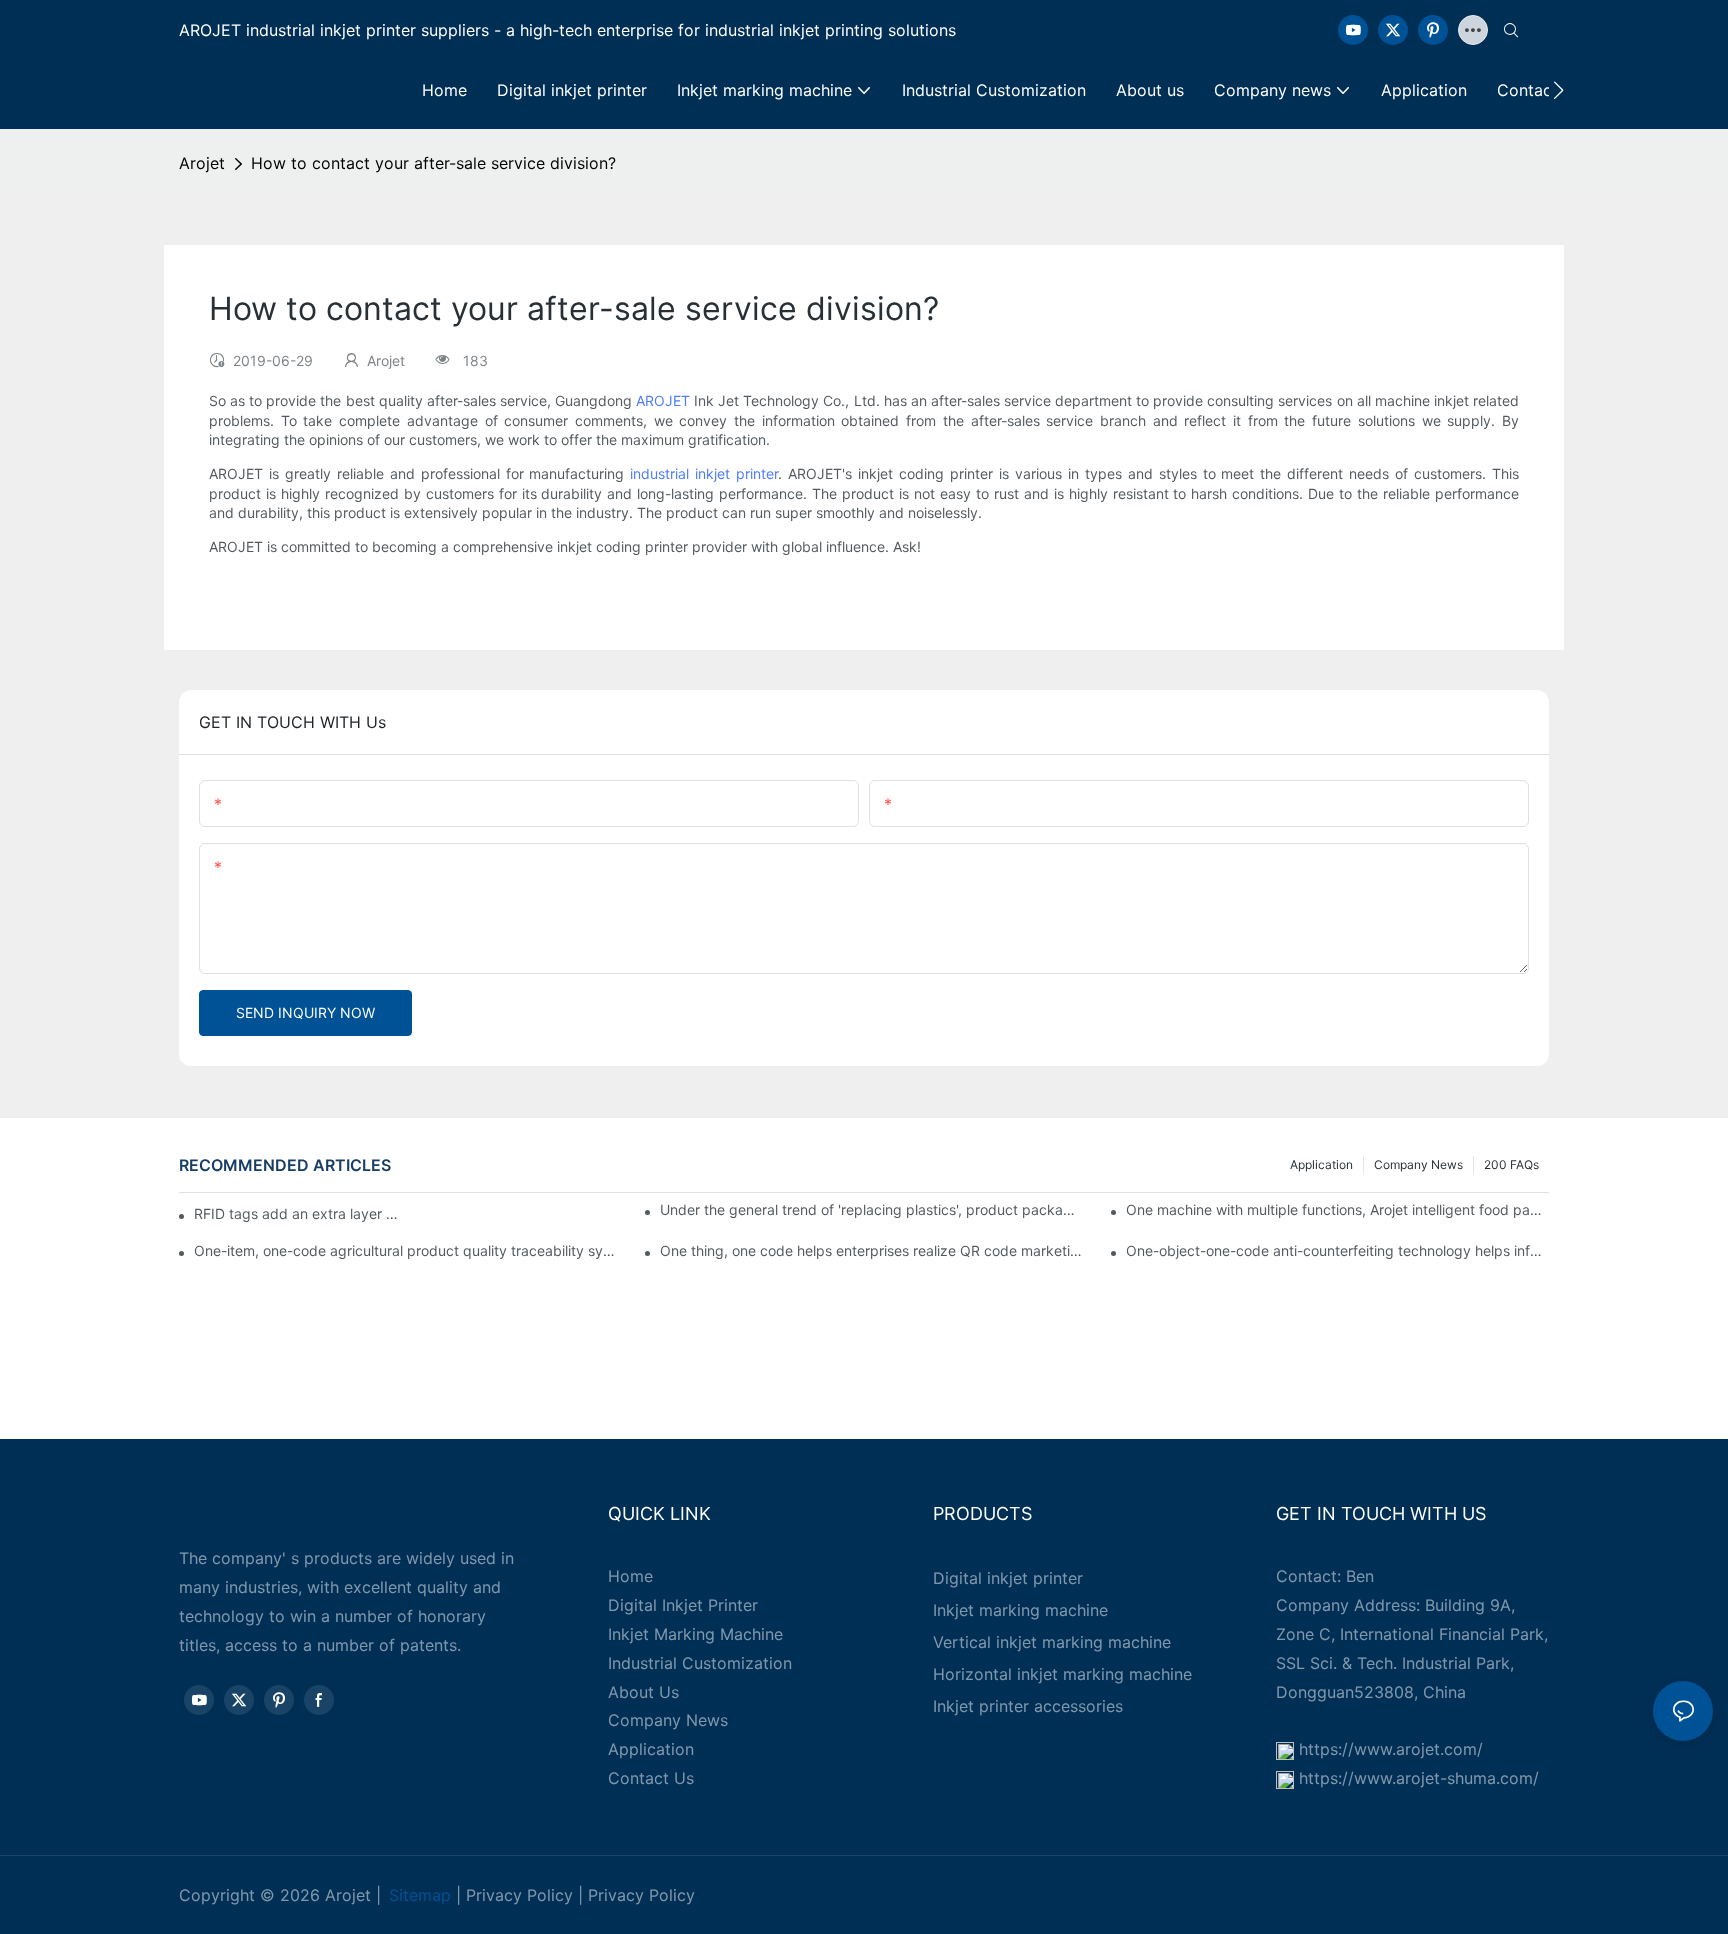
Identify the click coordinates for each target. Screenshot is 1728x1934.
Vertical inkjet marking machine (1052, 1642)
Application (1321, 1164)
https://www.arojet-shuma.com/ (1419, 1778)
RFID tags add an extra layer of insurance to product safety (296, 1213)
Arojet (202, 163)
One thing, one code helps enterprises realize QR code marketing (871, 1250)
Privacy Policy (519, 1895)
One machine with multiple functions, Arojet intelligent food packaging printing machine (1337, 1209)
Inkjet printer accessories (1028, 1706)
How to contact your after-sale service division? (433, 163)
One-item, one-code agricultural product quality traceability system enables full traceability (405, 1250)
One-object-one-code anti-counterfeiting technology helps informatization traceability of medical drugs (1337, 1250)
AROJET (663, 400)
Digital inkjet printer (1008, 1578)
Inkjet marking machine (1020, 1610)
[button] (1558, 90)
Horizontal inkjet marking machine (1062, 1674)
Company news (1418, 1164)
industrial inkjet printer (704, 473)
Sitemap (420, 1895)
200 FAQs (1511, 1164)
